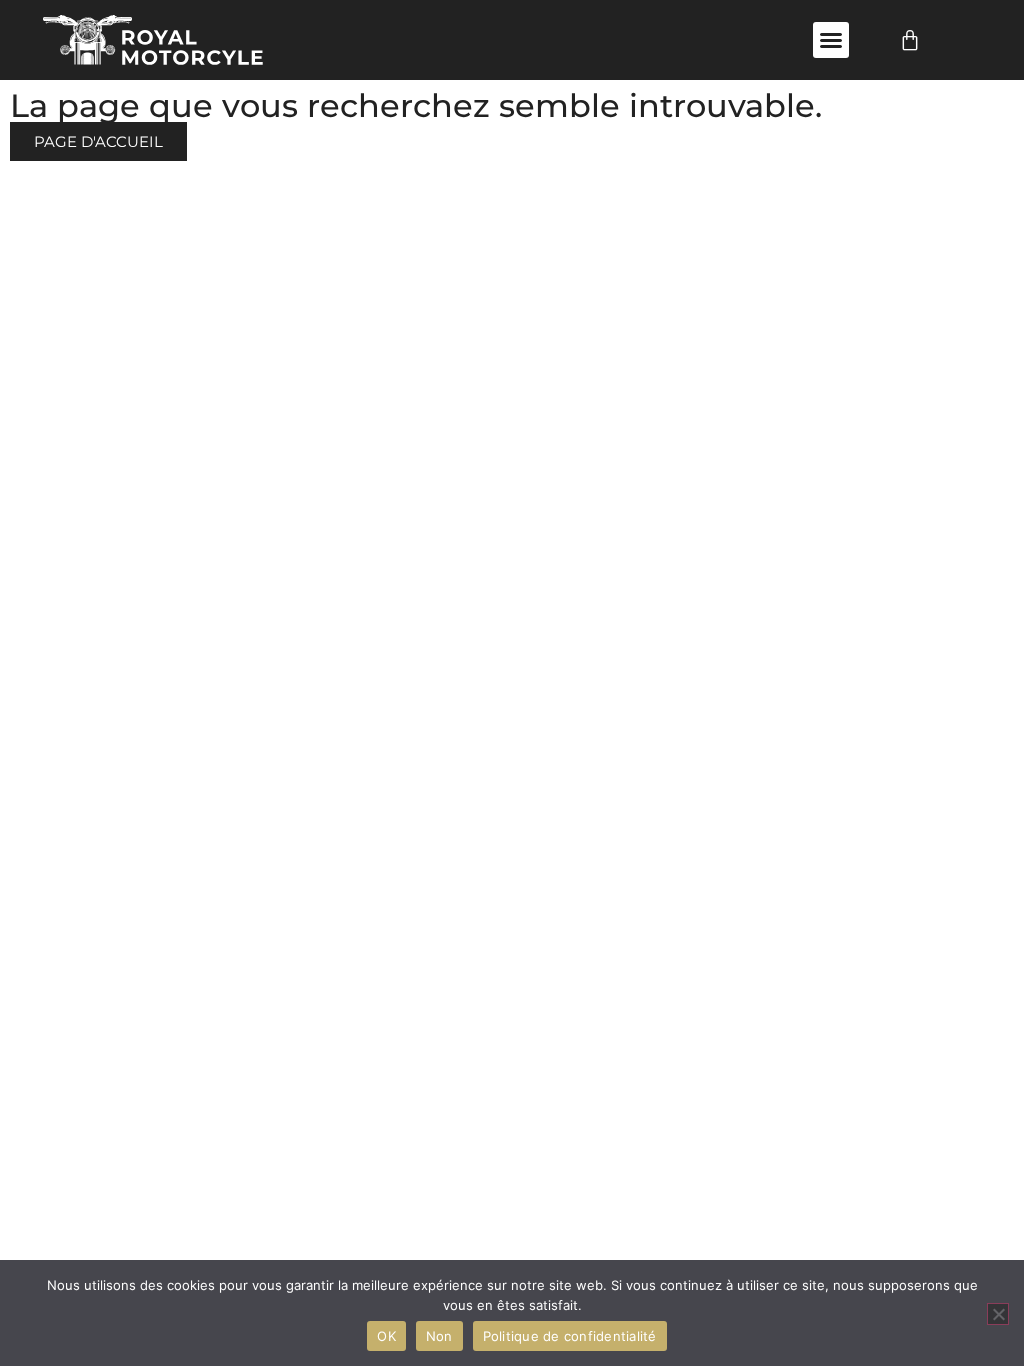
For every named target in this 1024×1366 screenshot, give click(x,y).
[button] (831, 40)
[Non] (998, 1314)
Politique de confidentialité (570, 1336)
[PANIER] (910, 40)
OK (386, 1336)
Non (439, 1336)
